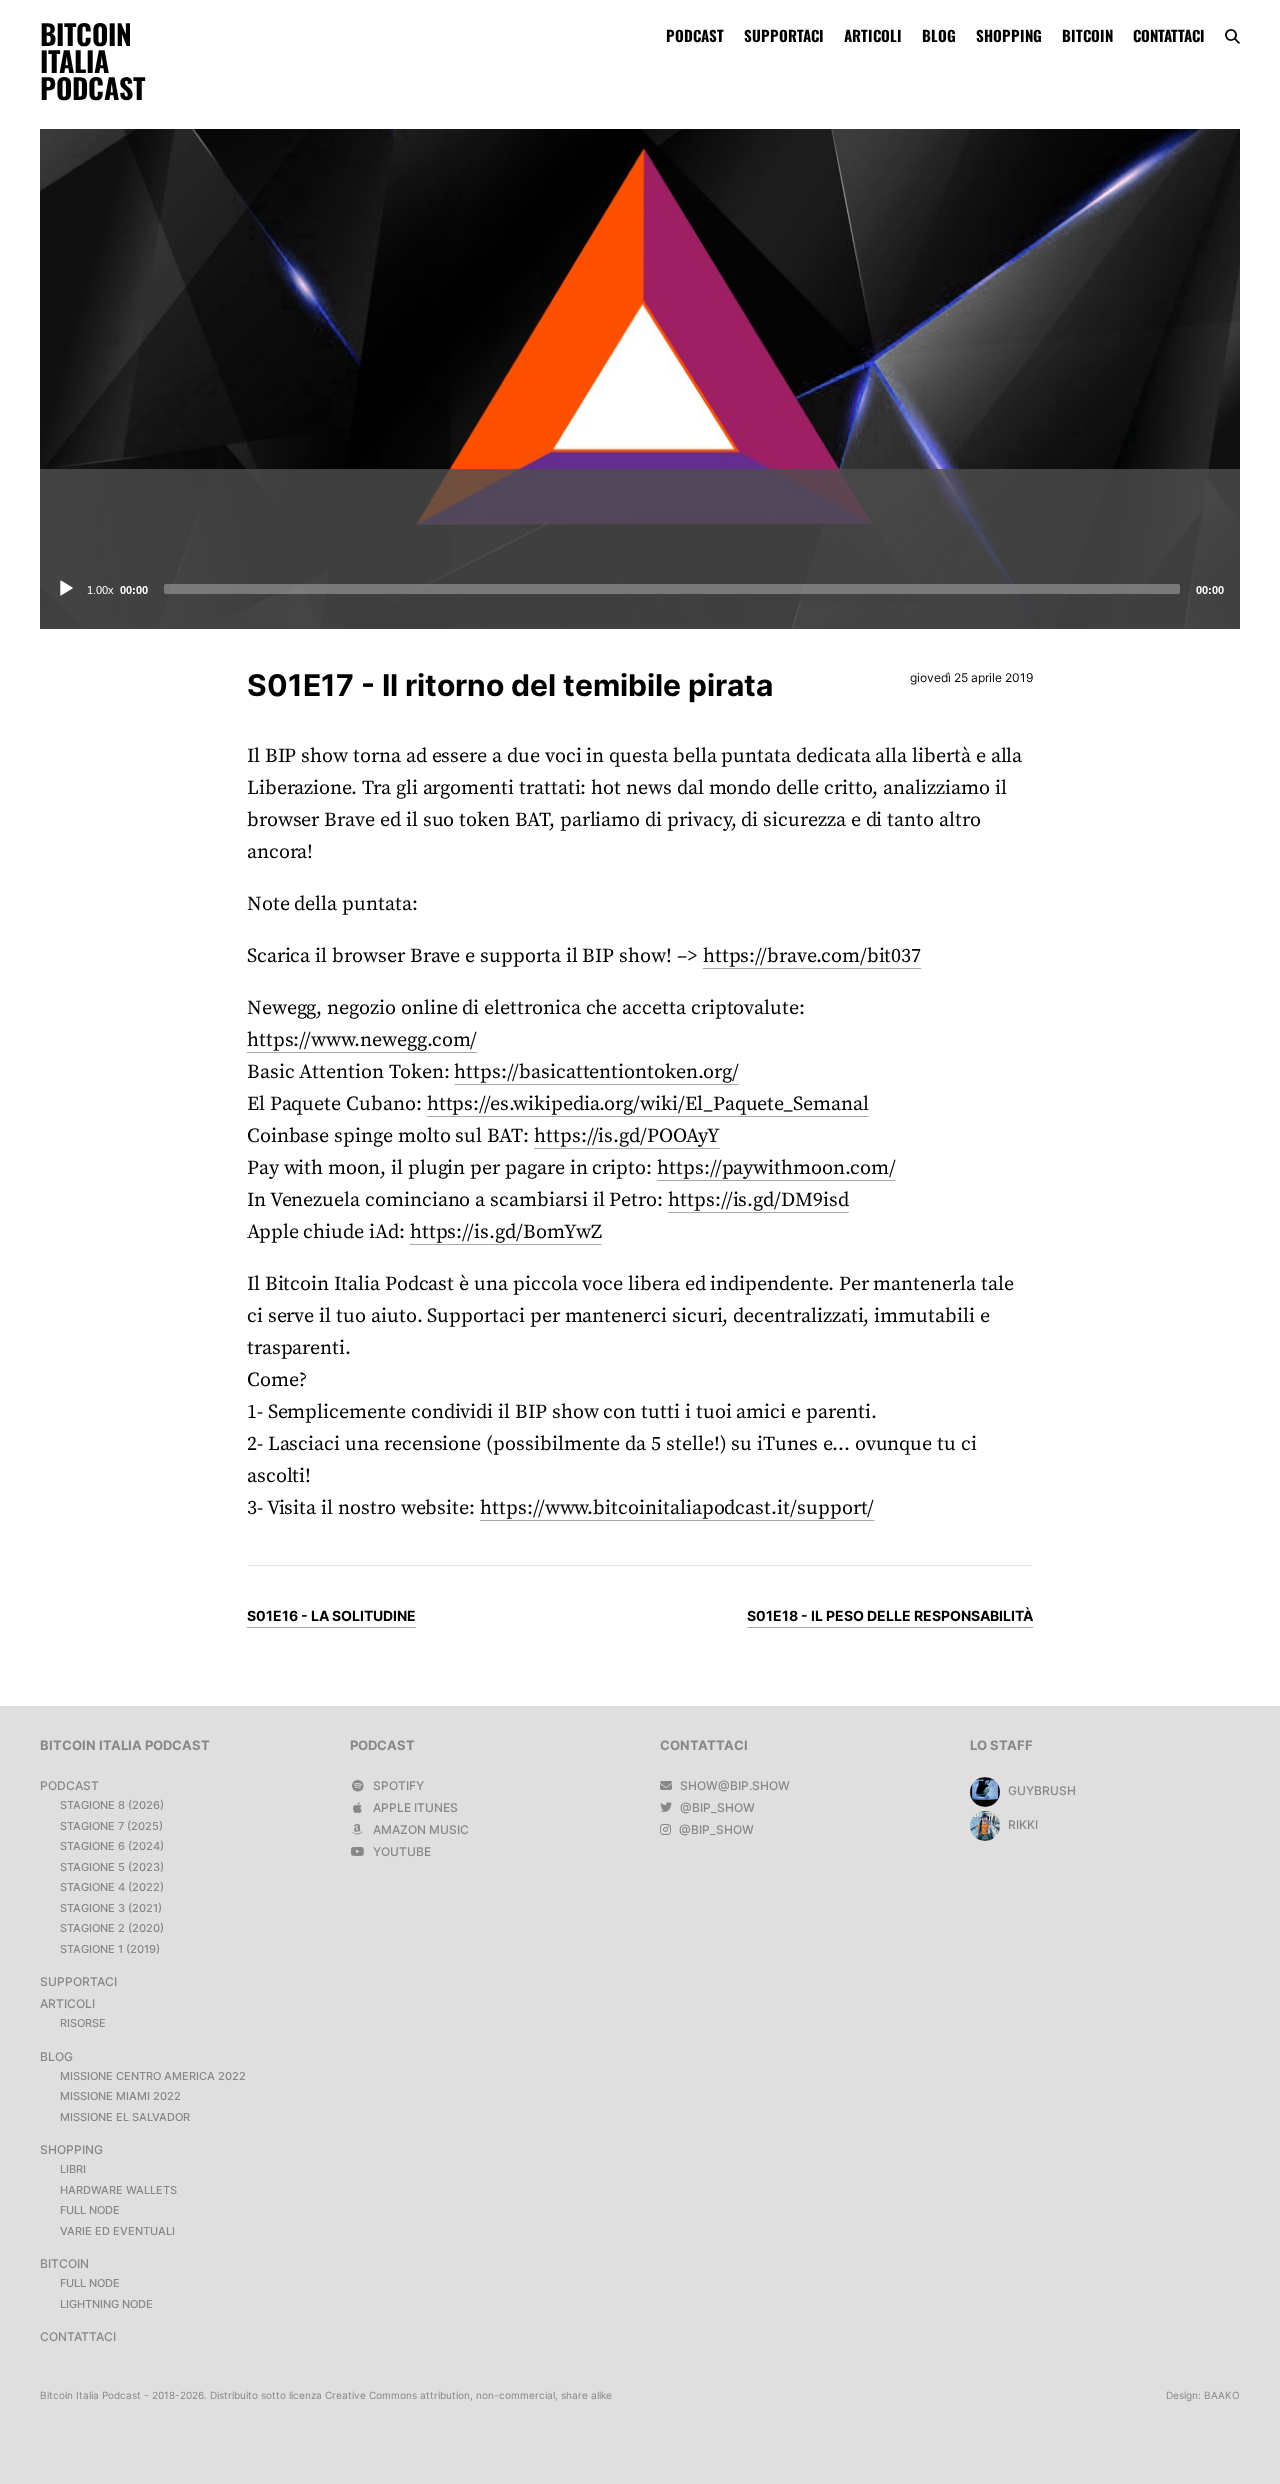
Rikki (1021, 1824)
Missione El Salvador (125, 2117)
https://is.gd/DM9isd (758, 1200)
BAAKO (1222, 2395)
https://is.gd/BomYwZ (506, 1232)
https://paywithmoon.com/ (776, 1168)
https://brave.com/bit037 (812, 956)
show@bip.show (733, 1785)
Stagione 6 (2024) (112, 1846)
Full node (90, 2210)
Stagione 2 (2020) (112, 1928)
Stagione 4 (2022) (112, 1887)
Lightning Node (106, 2304)
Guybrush (1040, 1790)
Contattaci (1169, 35)
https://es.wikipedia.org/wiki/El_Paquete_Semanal (648, 1104)
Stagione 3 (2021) (111, 1908)
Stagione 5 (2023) (112, 1867)
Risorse (83, 2023)
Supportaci (784, 35)
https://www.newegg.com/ (362, 1040)
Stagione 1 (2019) (110, 1949)
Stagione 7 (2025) (111, 1826)
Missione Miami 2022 (120, 2096)
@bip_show (716, 1807)
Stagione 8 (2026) (112, 1805)
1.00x (100, 590)
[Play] (66, 589)
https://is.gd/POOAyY (627, 1136)
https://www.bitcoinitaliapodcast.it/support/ (677, 1508)
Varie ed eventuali (117, 2231)
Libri (73, 2169)
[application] (640, 589)
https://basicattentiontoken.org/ (596, 1072)
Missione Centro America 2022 (153, 2076)
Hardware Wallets (118, 2190)
